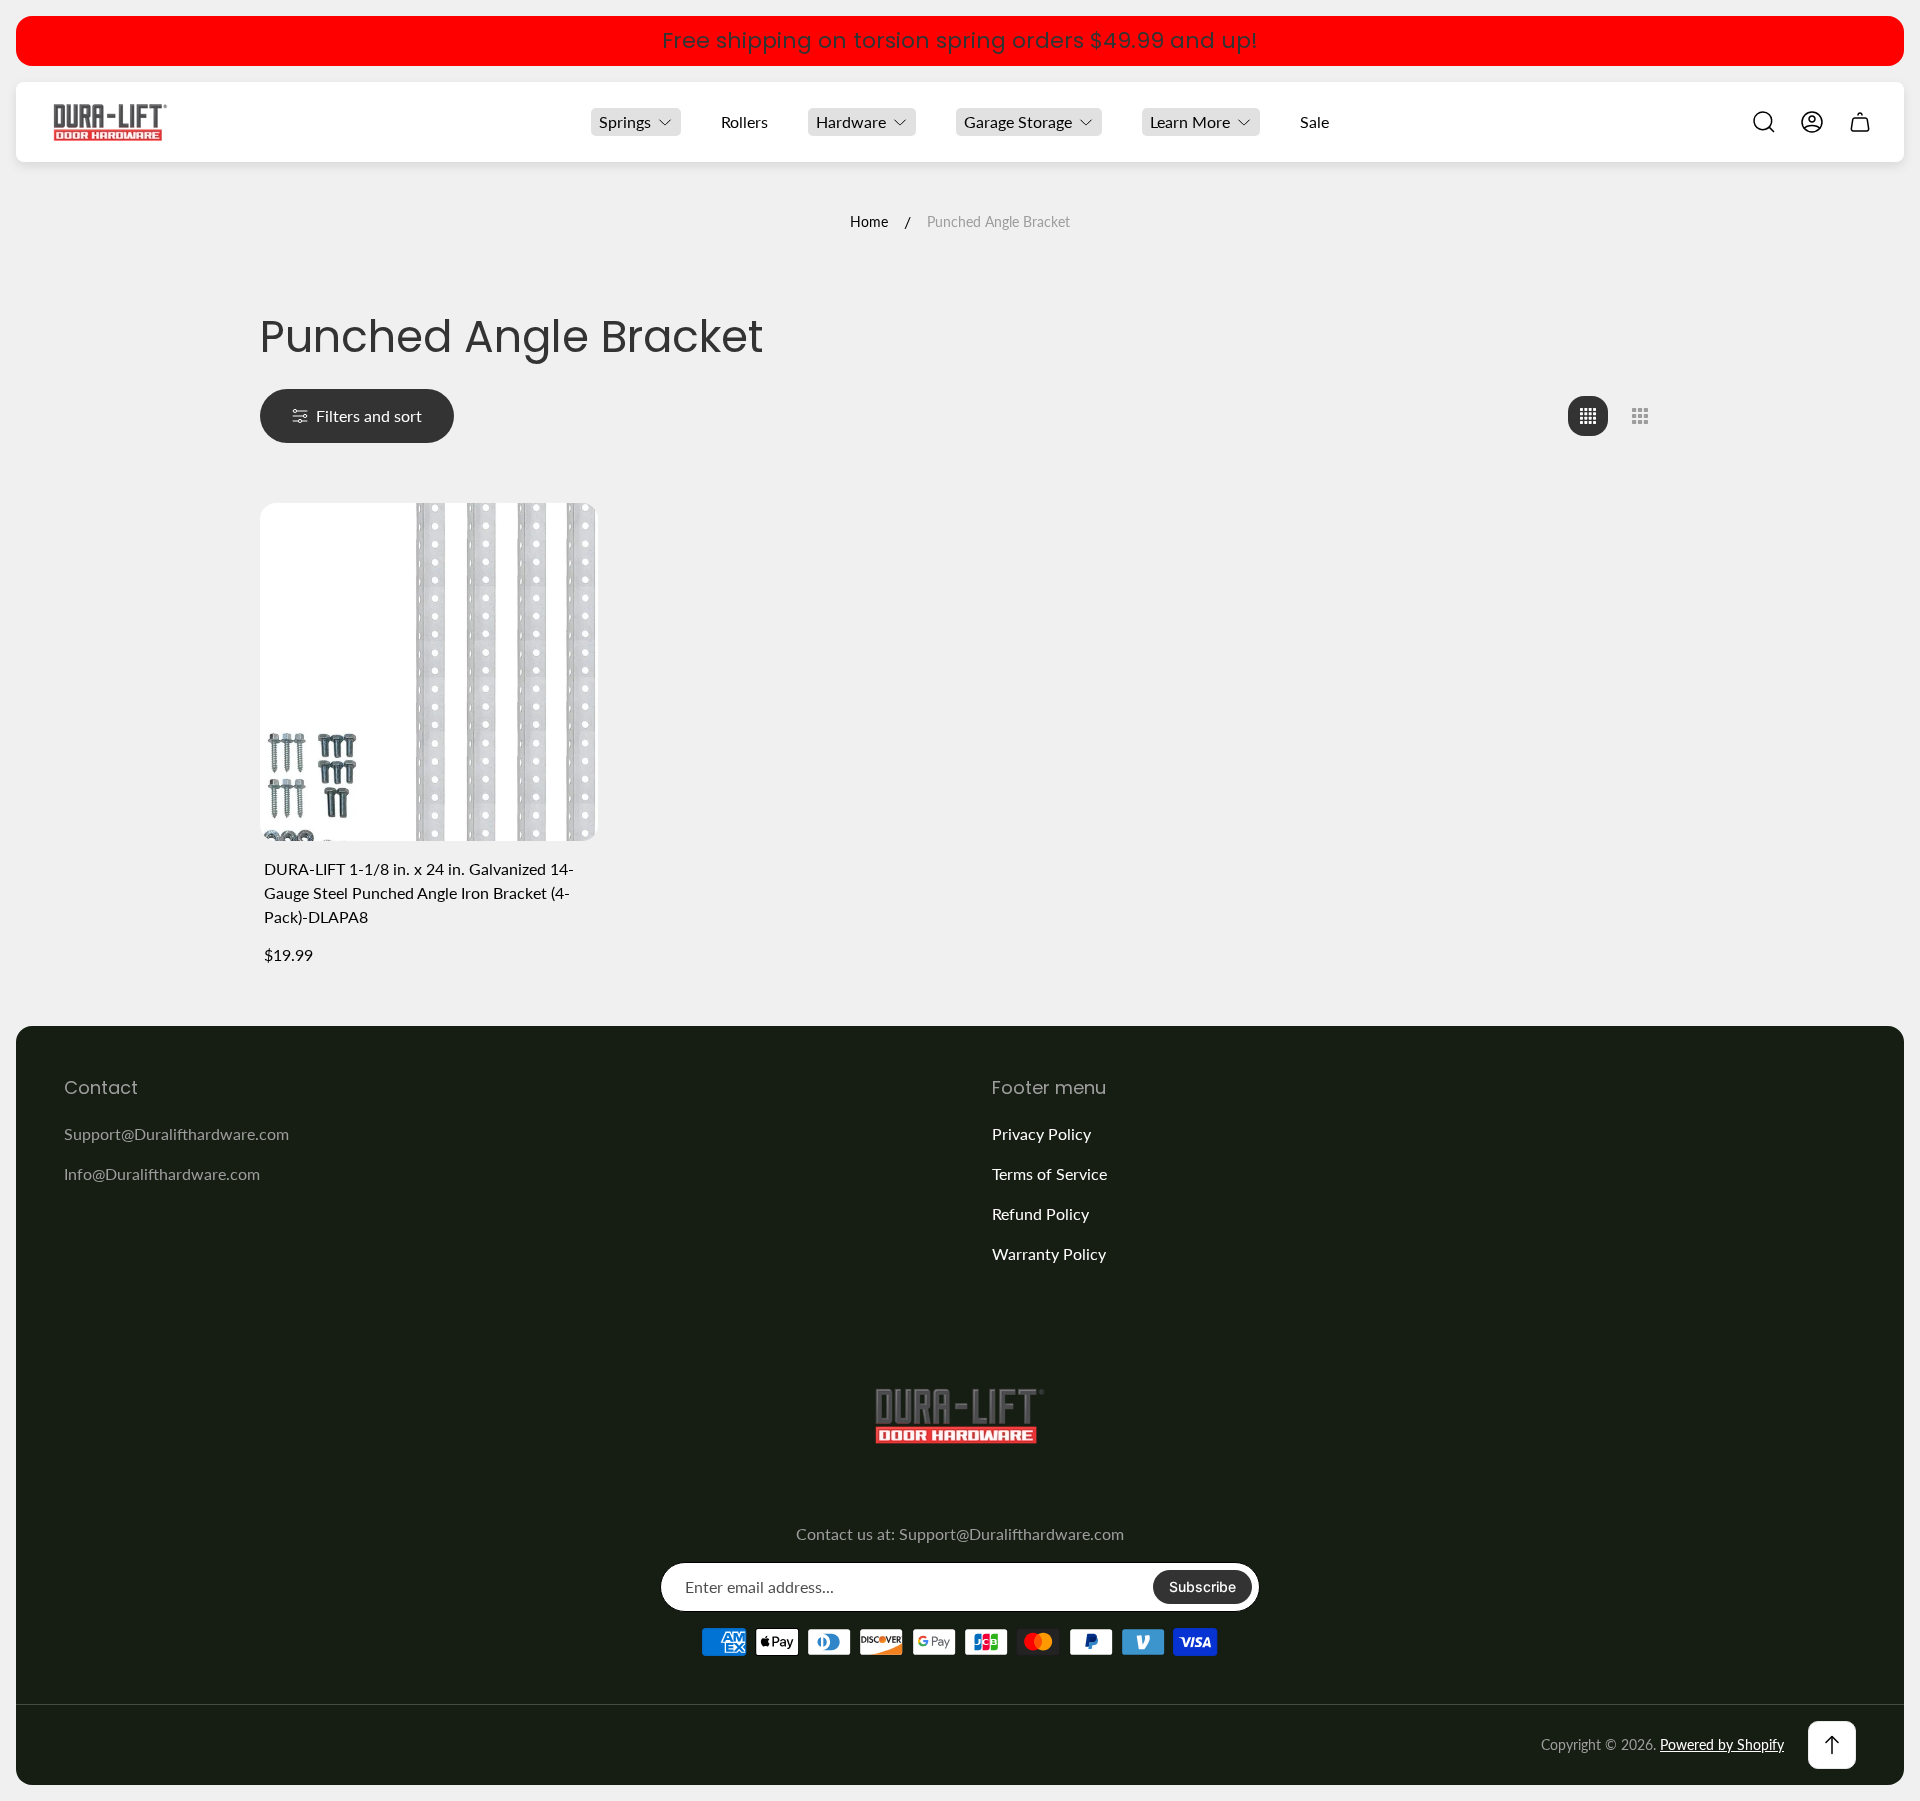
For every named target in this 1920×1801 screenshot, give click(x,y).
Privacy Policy (1041, 1133)
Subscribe (1202, 1586)
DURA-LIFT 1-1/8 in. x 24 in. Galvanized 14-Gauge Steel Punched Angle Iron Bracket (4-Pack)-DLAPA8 (419, 892)
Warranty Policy (1049, 1253)
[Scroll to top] (1832, 1745)
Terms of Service (1049, 1173)
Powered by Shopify (1722, 1744)
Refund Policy (1040, 1213)
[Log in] (1812, 122)
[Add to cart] (558, 543)
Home (869, 221)
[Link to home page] (960, 1416)
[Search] (1764, 122)
